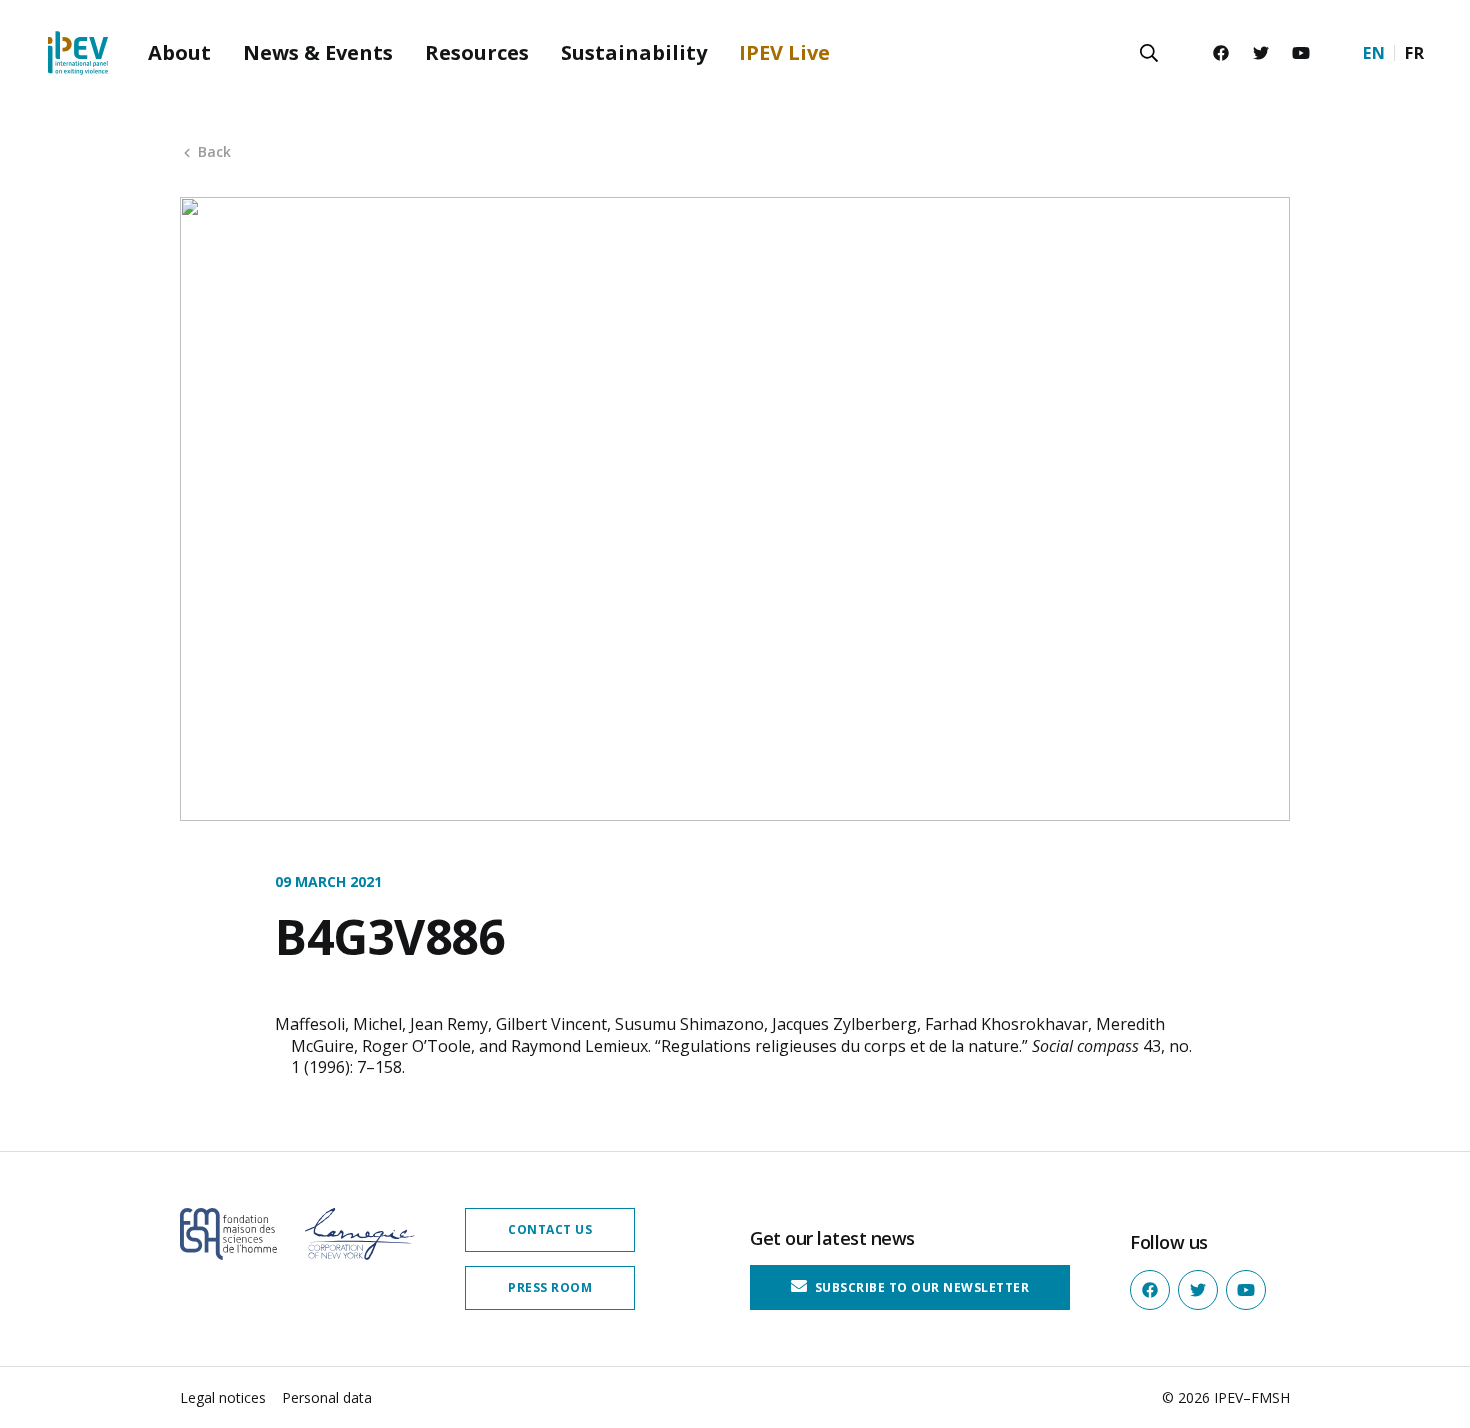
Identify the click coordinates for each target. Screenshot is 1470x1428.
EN (1374, 53)
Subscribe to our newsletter (920, 1287)
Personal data (327, 1397)
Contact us (550, 1229)
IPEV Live (784, 52)
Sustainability (634, 52)
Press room (550, 1287)
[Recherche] (1149, 53)
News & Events (318, 52)
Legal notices (223, 1397)
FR (1414, 53)
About (179, 52)
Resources (477, 52)
